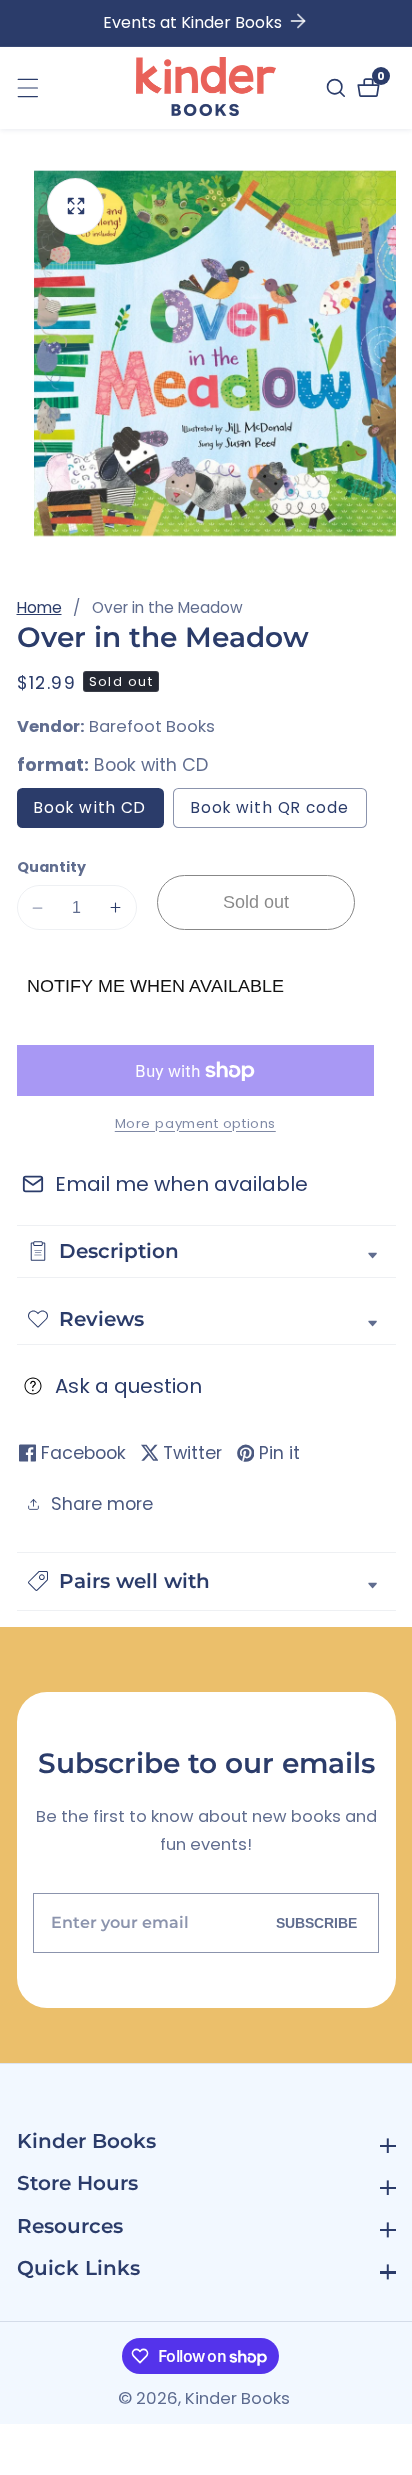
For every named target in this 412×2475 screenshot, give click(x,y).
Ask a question (128, 1386)
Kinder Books (237, 2399)
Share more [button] (102, 1504)
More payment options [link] (195, 1123)
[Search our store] (338, 88)
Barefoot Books (152, 727)
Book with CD (99, 811)
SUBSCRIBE (316, 1923)
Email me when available (181, 1184)
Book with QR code (279, 811)
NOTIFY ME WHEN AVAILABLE (155, 986)
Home (39, 607)
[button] (206, 1581)
